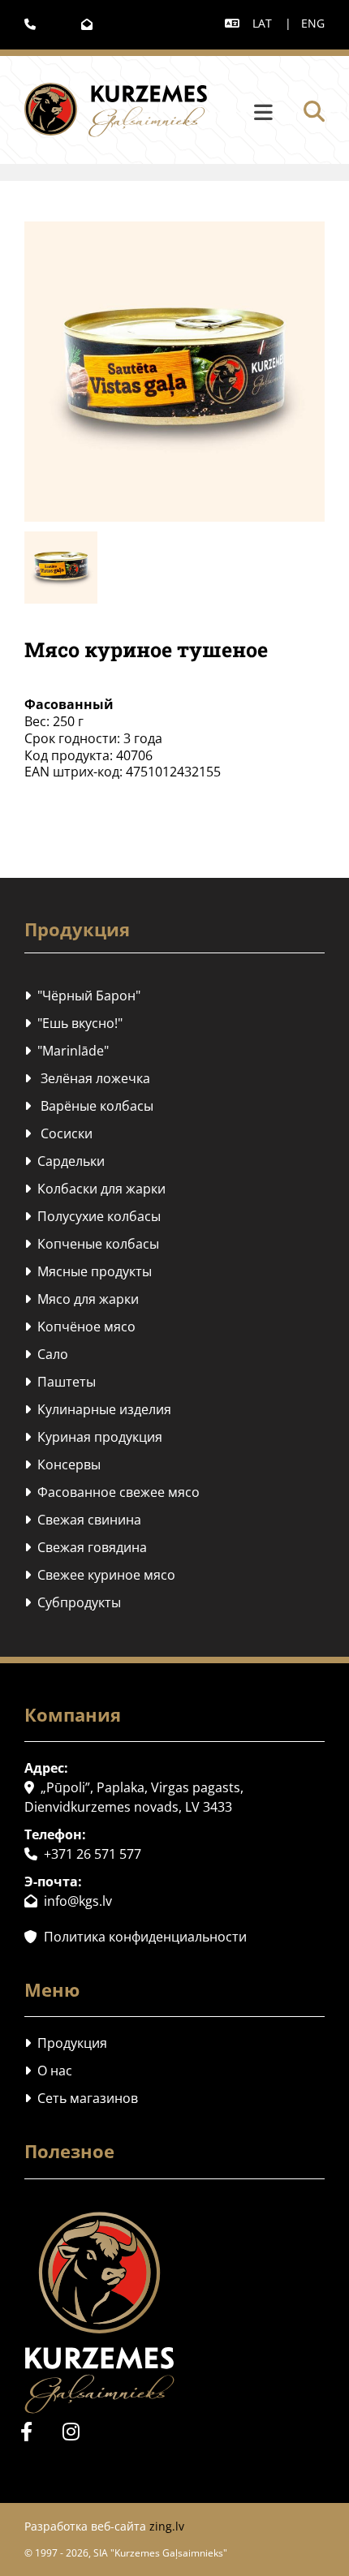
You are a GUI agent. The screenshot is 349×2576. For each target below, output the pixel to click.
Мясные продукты (88, 1271)
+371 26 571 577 (83, 1854)
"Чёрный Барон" (82, 996)
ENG (313, 23)
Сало (46, 1354)
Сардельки (65, 1161)
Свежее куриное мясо (100, 1575)
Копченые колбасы (92, 1244)
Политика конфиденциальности (136, 1937)
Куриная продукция (93, 1437)
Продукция (66, 2043)
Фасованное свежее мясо (112, 1492)
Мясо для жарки (82, 1299)
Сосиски (58, 1133)
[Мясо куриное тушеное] (174, 372)
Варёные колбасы (89, 1106)
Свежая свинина (83, 1520)
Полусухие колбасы (93, 1216)
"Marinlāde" (67, 1051)
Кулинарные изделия (98, 1409)
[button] (244, 113)
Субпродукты (73, 1602)
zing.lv (167, 2526)
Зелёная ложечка (87, 1078)
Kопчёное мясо (80, 1327)
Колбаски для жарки (95, 1189)
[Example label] (71, 2432)
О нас (48, 2071)
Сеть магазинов (81, 2098)
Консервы (62, 1464)
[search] (314, 111)
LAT (262, 23)
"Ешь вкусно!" (73, 1023)
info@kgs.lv (68, 1901)
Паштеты (60, 1382)
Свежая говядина (86, 1547)
